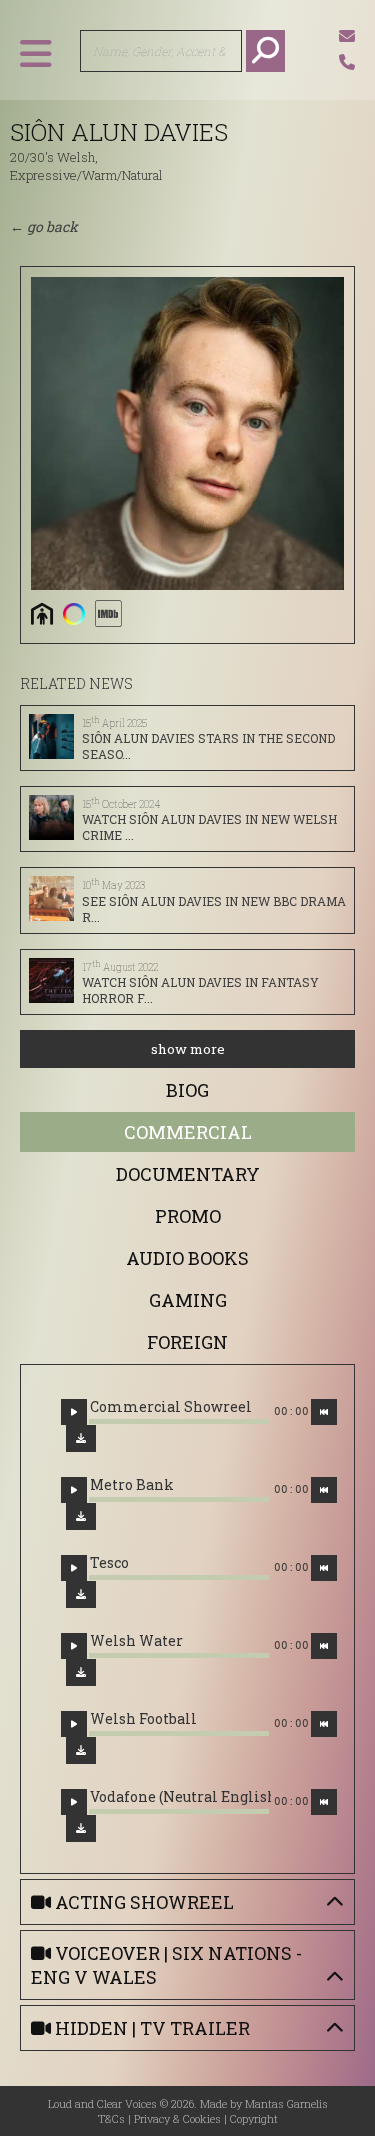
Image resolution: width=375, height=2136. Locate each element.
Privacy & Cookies (177, 2118)
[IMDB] (108, 613)
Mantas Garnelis (286, 2103)
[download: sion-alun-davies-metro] (81, 1516)
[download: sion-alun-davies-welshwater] (81, 1672)
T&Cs (111, 2118)
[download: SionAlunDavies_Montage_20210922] (81, 1438)
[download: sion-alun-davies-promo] (81, 1750)
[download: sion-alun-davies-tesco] (81, 1594)
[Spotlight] (74, 613)
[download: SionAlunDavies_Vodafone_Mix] (81, 1828)
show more (188, 1049)
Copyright (254, 2118)
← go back (44, 226)
